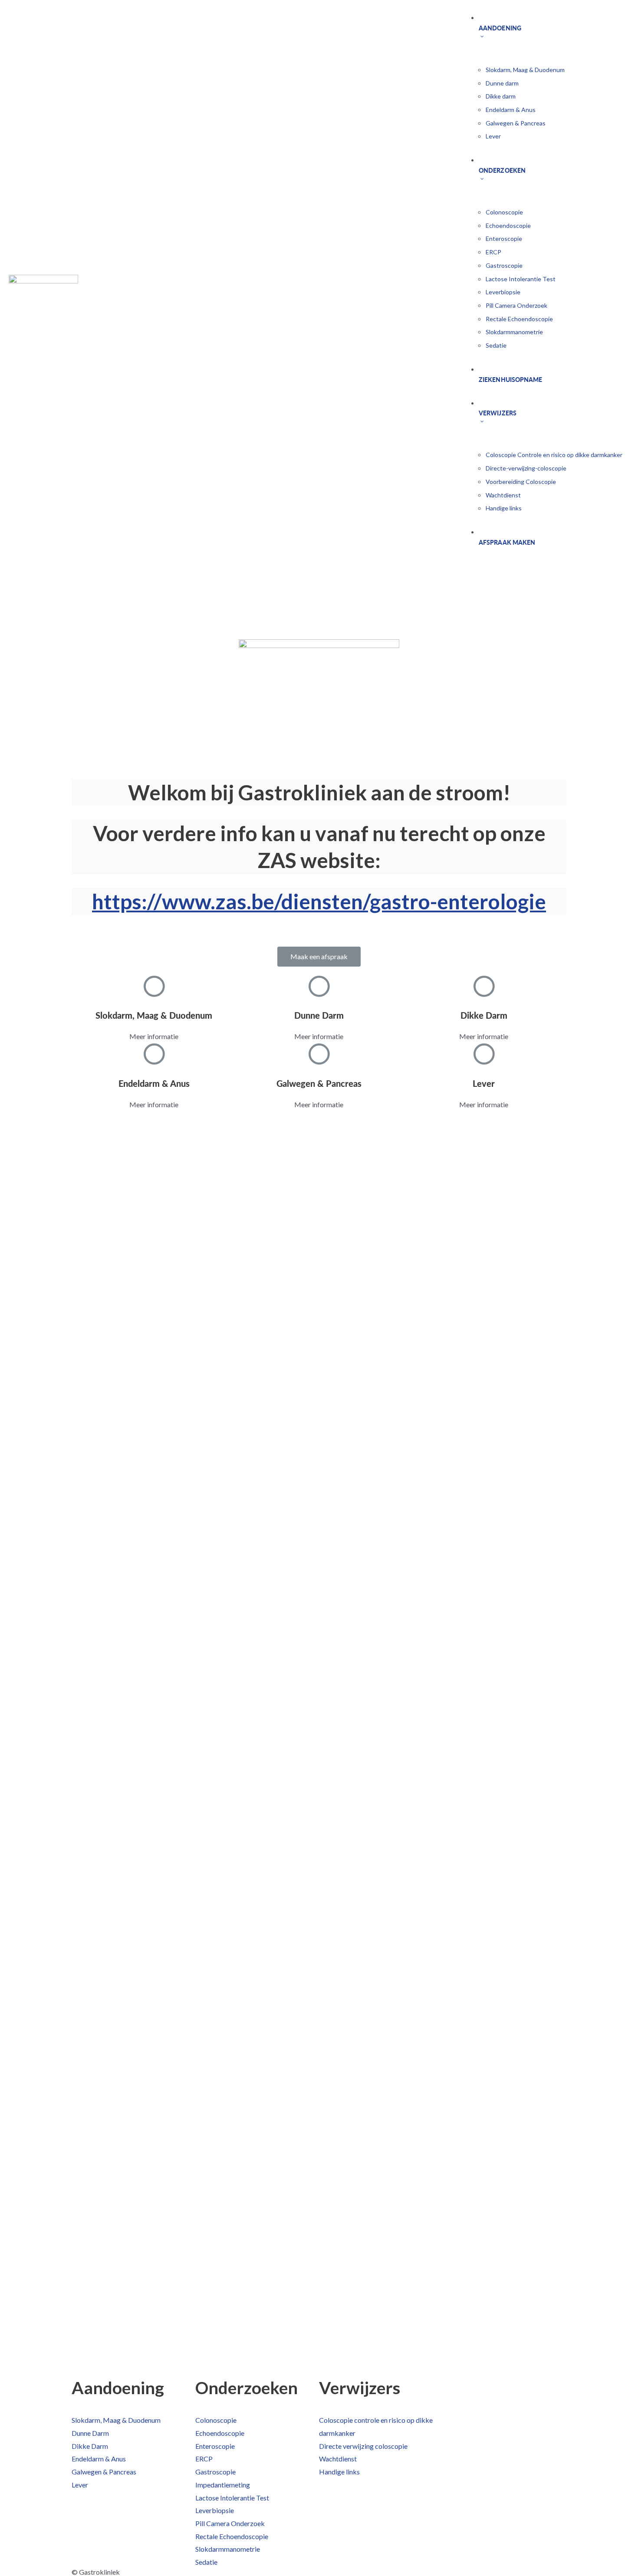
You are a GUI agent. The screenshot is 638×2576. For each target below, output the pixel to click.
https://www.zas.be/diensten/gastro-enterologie (319, 901)
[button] (319, 957)
